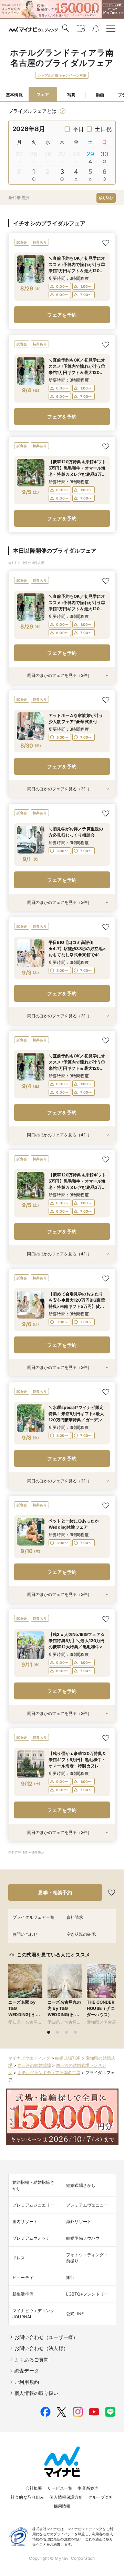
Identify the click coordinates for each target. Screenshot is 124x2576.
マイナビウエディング (29, 2058)
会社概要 (34, 2488)
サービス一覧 (60, 2488)
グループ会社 (101, 2497)
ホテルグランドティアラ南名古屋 (49, 2072)
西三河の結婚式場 (34, 2065)
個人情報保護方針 (66, 2497)
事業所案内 (88, 2488)
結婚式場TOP (68, 2058)
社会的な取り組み (27, 2497)
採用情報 (62, 2506)
